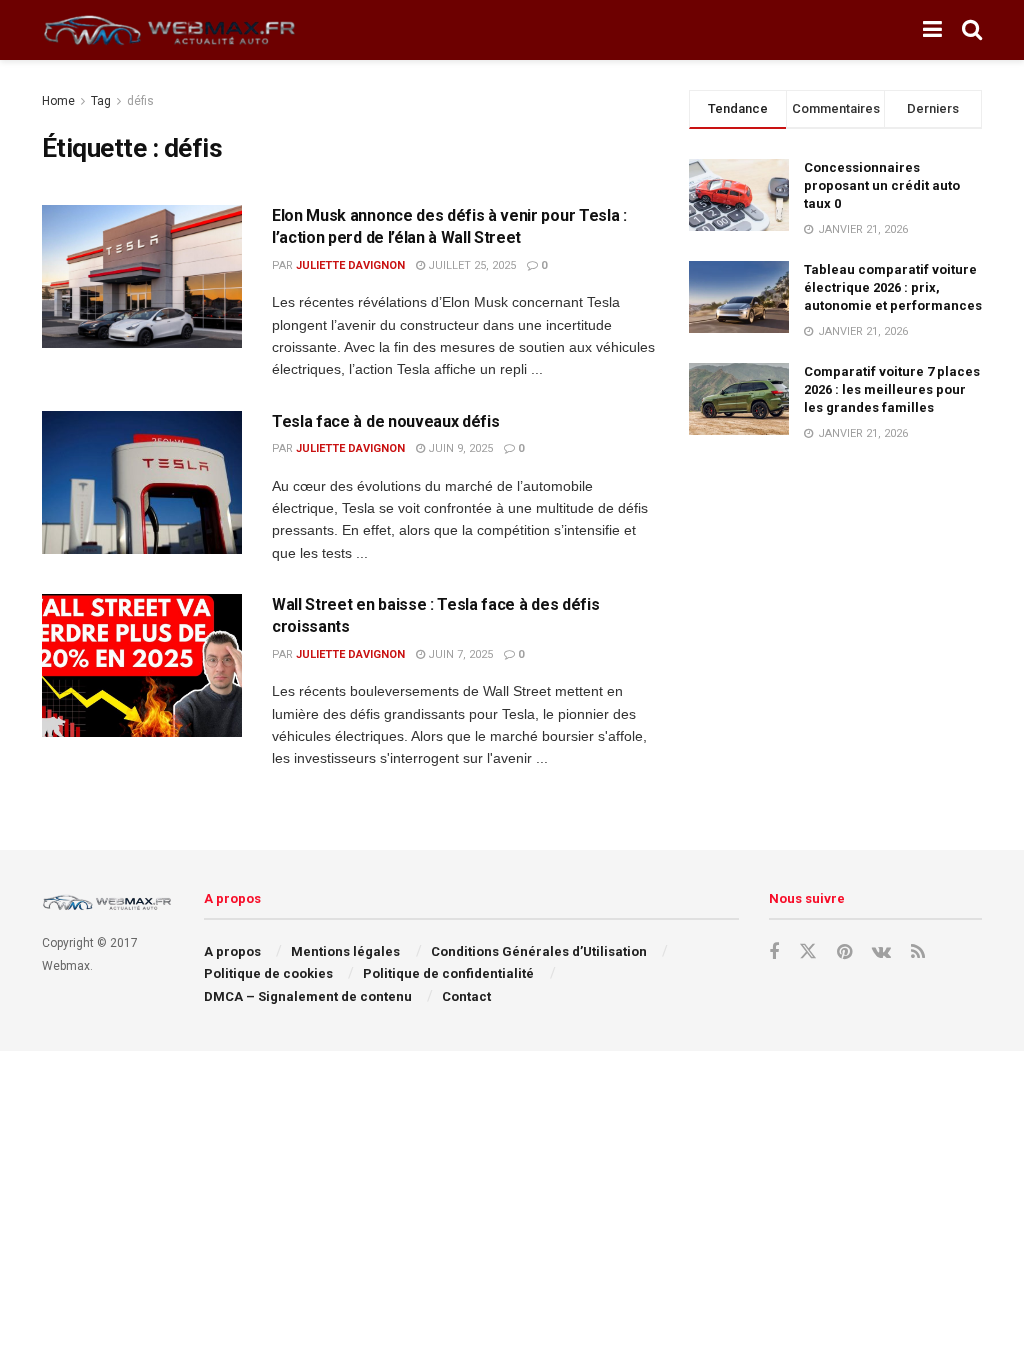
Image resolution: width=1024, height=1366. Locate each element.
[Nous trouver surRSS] (918, 952)
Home (58, 101)
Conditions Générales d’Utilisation (539, 951)
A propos (232, 951)
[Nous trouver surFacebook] (774, 952)
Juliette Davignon (350, 265)
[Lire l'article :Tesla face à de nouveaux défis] (142, 482)
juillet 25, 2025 (470, 265)
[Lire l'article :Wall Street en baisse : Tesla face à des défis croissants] (142, 665)
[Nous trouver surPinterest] (844, 952)
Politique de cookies (268, 973)
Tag (101, 101)
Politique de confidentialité (448, 973)
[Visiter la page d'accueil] (171, 30)
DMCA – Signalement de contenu (308, 996)
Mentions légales (345, 951)
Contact (466, 996)
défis (140, 101)
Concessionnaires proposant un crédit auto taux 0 (882, 185)
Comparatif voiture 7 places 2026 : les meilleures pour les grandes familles (892, 389)
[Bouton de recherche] (972, 30)
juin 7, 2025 (459, 654)
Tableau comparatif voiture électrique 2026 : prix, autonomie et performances (893, 287)
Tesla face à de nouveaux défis (385, 421)
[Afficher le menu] (932, 30)
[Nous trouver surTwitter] (808, 952)
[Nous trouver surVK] (881, 952)
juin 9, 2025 (459, 448)
